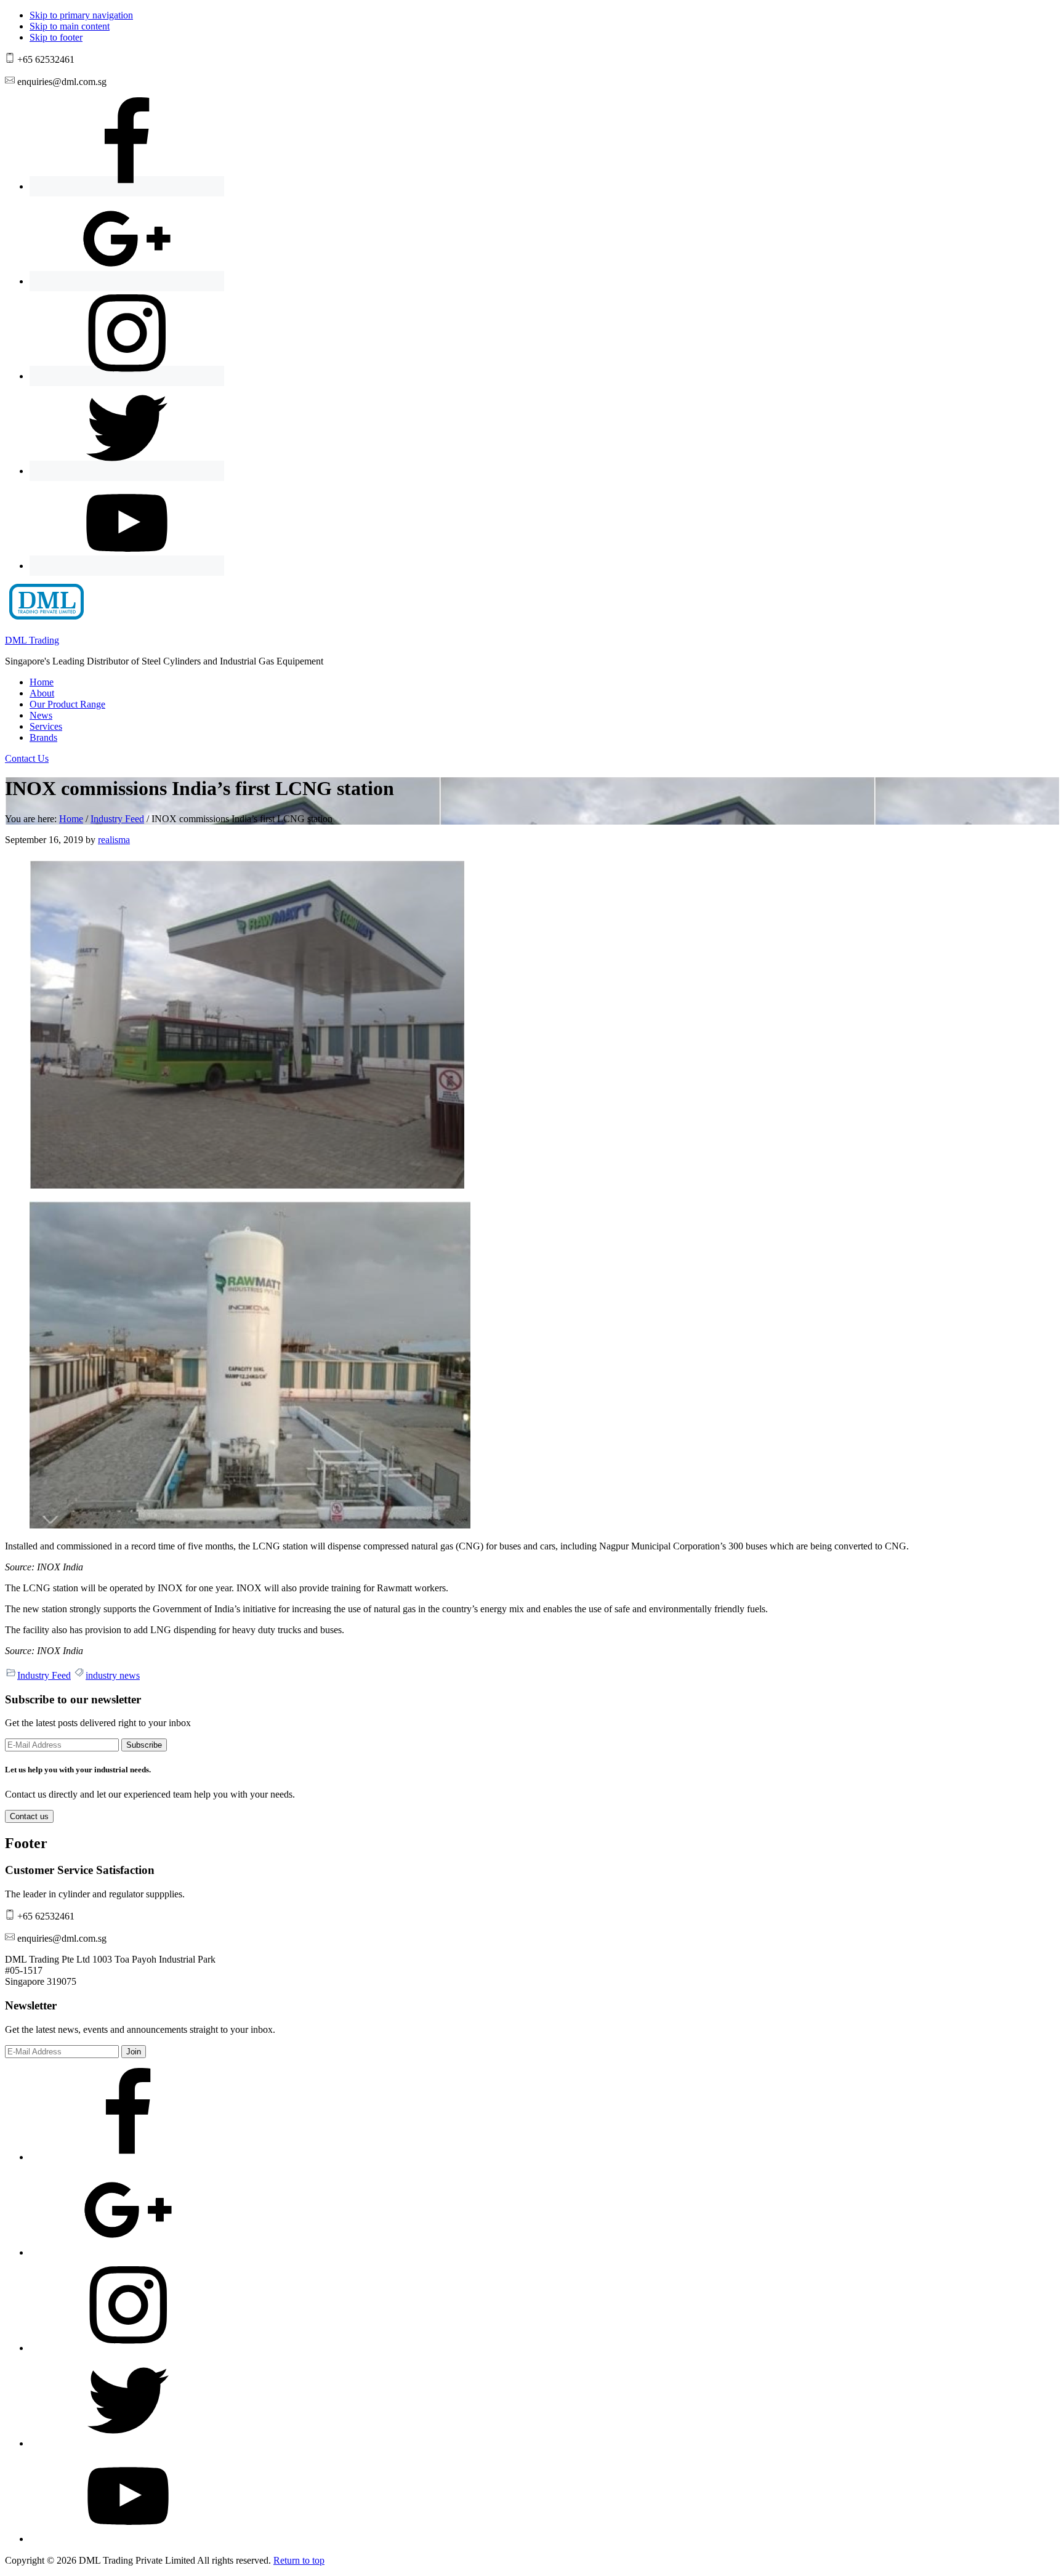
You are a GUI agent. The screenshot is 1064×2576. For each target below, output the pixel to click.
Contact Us (27, 758)
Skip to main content (70, 26)
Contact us (29, 1816)
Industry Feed (44, 1675)
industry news (113, 1675)
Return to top (299, 2560)
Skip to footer (56, 37)
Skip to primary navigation (81, 15)
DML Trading (32, 640)
